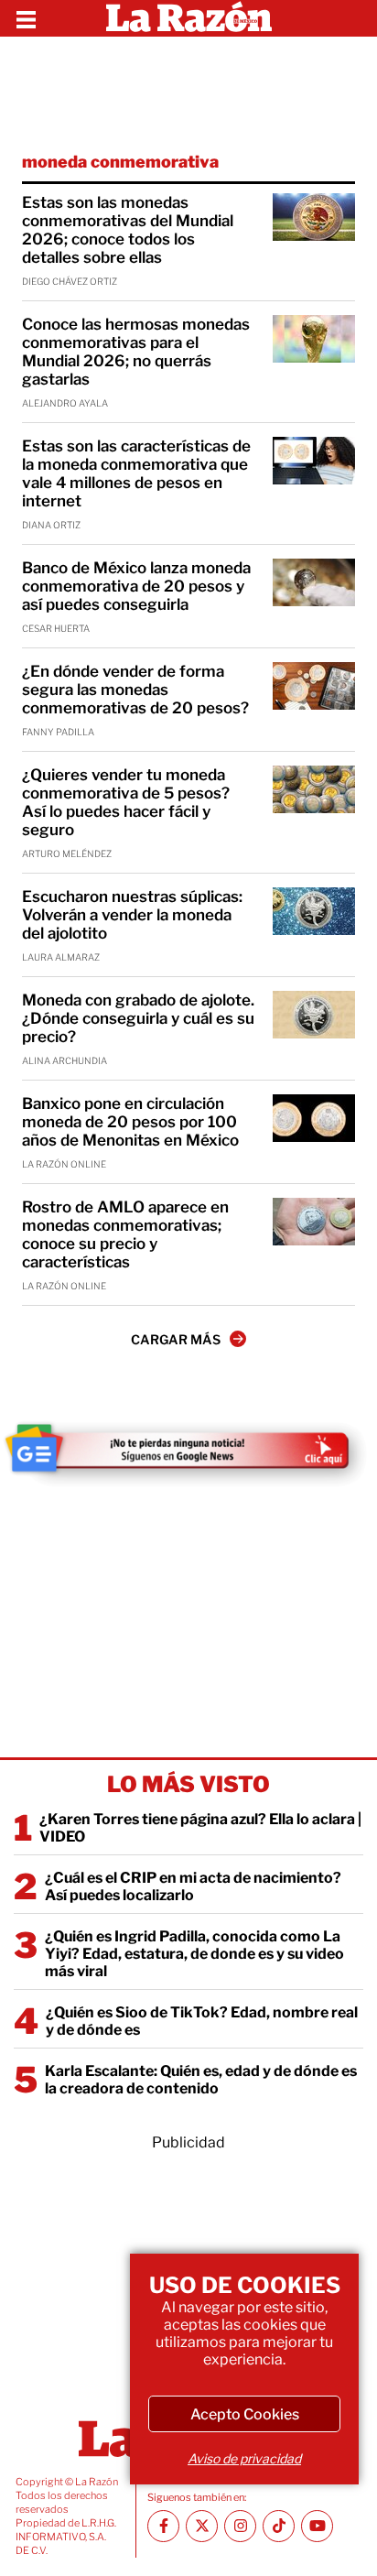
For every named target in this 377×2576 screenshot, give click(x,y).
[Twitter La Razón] (202, 2526)
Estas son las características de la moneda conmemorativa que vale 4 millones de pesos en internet (136, 473)
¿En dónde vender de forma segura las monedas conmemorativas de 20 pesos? (135, 690)
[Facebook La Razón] (163, 2526)
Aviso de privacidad (244, 2458)
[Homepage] (189, 18)
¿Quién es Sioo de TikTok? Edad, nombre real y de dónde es (202, 2021)
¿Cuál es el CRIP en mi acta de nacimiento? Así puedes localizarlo (193, 1886)
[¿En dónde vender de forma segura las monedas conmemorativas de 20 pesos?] (314, 686)
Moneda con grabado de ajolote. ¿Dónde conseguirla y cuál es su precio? (138, 1018)
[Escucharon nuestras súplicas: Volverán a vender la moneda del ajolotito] (314, 911)
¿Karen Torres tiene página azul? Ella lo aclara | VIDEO (200, 1828)
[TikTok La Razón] (279, 2526)
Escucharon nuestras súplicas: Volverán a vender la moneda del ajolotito (132, 915)
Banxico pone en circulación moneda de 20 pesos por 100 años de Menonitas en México (130, 1122)
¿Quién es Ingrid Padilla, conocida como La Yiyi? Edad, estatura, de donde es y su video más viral (194, 1954)
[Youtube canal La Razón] (317, 2526)
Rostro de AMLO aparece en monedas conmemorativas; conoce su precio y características (125, 1234)
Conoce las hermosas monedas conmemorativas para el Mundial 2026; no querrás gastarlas (136, 352)
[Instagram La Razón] (240, 2526)
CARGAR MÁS (176, 1339)
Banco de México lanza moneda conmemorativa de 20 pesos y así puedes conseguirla (136, 586)
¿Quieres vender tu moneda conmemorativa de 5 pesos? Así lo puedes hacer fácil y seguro (126, 802)
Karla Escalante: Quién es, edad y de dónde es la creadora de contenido (201, 2080)
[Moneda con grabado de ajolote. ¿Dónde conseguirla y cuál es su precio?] (314, 1015)
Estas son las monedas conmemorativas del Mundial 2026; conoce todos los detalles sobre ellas (128, 230)
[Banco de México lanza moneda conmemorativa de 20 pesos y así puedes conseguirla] (314, 582)
